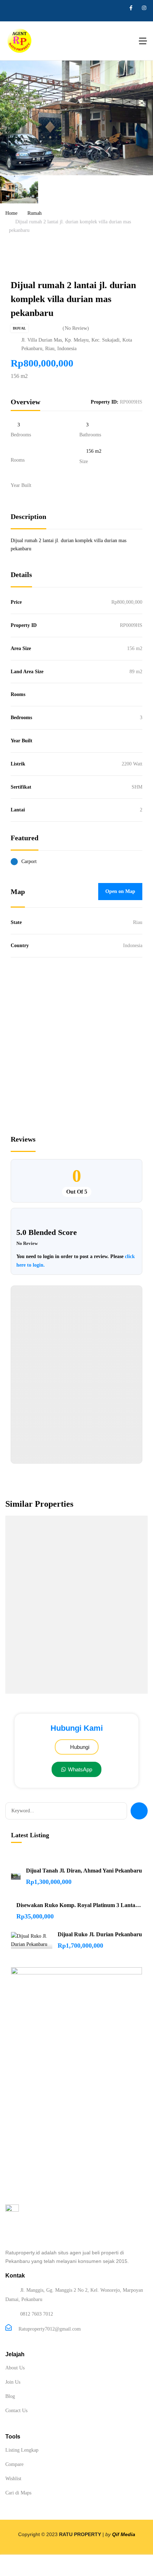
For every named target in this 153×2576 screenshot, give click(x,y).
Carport (29, 861)
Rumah (35, 213)
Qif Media (124, 2534)
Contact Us (16, 2411)
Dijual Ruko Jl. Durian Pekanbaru (100, 1934)
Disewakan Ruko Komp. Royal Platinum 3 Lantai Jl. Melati (79, 1905)
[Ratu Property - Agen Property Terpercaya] (20, 41)
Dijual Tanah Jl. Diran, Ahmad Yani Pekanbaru (84, 1871)
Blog (10, 2396)
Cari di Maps (18, 2493)
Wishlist (13, 2479)
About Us (15, 2368)
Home (11, 213)
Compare (14, 2464)
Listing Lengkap (22, 2450)
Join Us (13, 2382)
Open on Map (120, 891)
